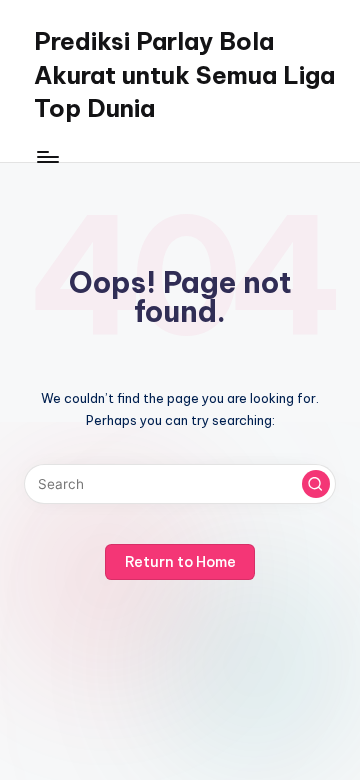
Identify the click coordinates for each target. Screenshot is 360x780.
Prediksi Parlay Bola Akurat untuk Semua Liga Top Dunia (184, 74)
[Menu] (47, 156)
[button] (316, 484)
